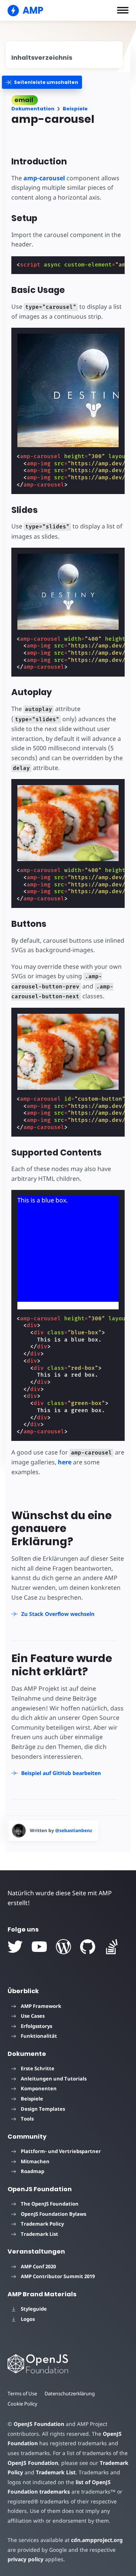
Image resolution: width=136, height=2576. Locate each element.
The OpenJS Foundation (50, 2204)
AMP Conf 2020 (38, 2266)
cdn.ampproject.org (97, 2540)
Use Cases (33, 2016)
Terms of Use (22, 2393)
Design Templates (43, 2109)
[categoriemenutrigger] (42, 82)
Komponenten (39, 2088)
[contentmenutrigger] (64, 55)
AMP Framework (41, 2006)
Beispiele (75, 109)
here (65, 1462)
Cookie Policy (22, 2404)
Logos (28, 2319)
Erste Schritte (38, 2068)
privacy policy (25, 2559)
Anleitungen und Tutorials (54, 2079)
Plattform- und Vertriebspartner (61, 2151)
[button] (123, 10)
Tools (27, 2119)
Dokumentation (33, 109)
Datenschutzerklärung (70, 2393)
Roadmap (32, 2171)
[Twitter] (15, 1947)
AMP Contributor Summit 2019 (58, 2276)
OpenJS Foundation (39, 2424)
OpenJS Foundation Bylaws (53, 2214)
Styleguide (34, 2309)
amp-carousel (44, 178)
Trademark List (39, 2234)
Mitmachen (35, 2161)
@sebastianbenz (74, 1830)
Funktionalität (39, 2036)
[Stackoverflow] (112, 1947)
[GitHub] (88, 1947)
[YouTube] (39, 1947)
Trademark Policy (42, 2224)
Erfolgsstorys (36, 2026)
